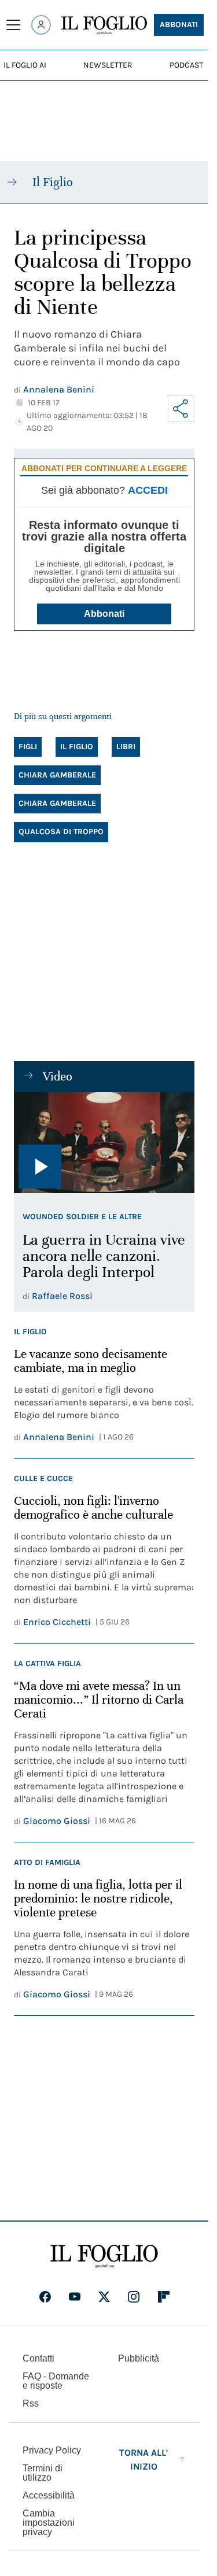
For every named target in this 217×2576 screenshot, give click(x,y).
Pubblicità (139, 2358)
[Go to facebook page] (45, 2297)
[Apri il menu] (13, 25)
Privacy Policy (52, 2450)
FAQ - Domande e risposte (56, 2381)
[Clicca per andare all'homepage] (104, 2256)
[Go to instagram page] (134, 2297)
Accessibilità (49, 2495)
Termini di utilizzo (43, 2473)
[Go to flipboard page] (164, 2297)
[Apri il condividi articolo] (181, 409)
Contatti (38, 2358)
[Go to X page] (104, 2297)
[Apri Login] (41, 25)
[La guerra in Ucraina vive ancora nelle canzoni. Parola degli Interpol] (104, 1143)
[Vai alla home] (104, 25)
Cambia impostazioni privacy (49, 2523)
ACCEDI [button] (148, 490)
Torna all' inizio (144, 2460)
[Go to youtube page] (75, 2297)
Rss (31, 2403)
